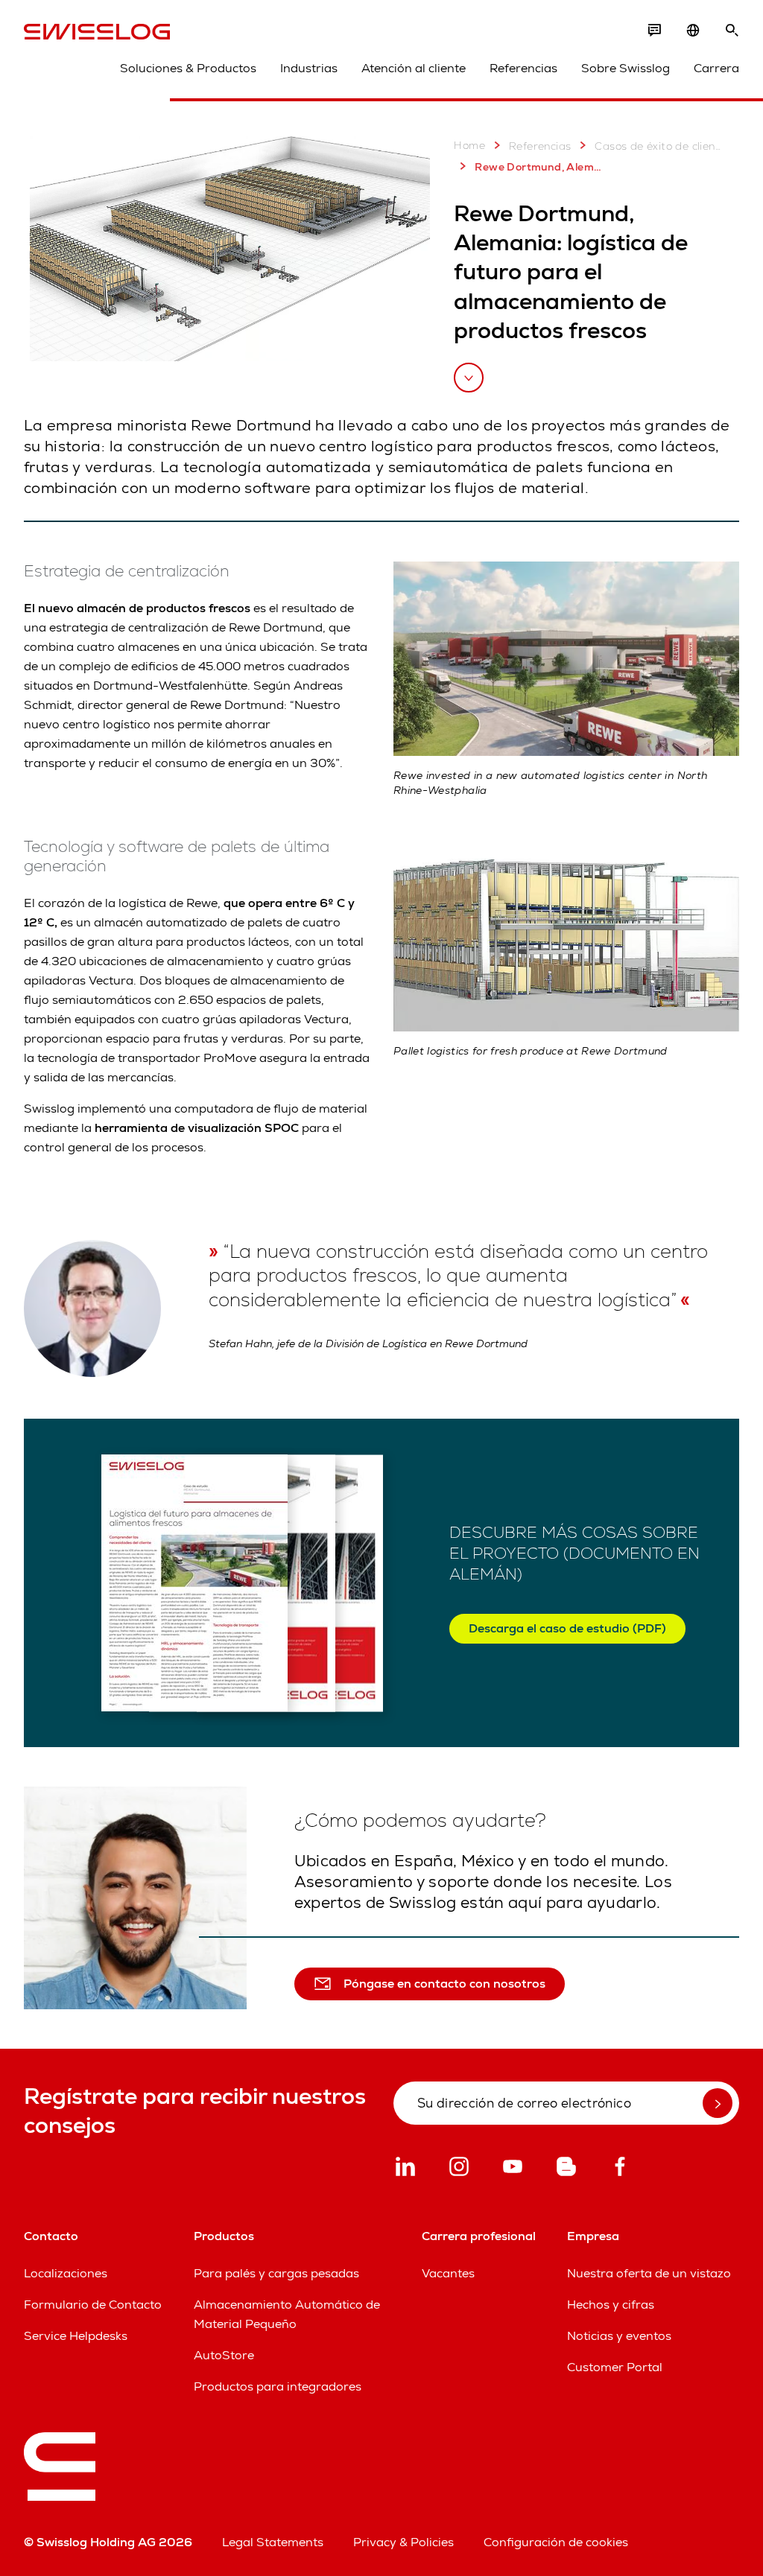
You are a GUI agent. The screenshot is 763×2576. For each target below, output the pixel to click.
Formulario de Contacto (93, 2305)
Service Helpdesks (76, 2336)
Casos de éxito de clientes (659, 146)
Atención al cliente (414, 68)
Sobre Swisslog (626, 68)
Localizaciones (66, 2273)
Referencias (523, 68)
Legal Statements (273, 2542)
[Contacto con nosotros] (654, 31)
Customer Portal (615, 2367)
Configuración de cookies (556, 2542)
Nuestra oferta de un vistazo (649, 2273)
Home (469, 145)
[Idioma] (693, 31)
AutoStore (224, 2355)
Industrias (309, 68)
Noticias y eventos (619, 2336)
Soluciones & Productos (188, 68)
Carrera (716, 68)
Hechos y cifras (611, 2305)
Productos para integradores (278, 2386)
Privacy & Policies (403, 2542)
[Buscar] (732, 31)
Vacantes (448, 2273)
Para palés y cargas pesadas (276, 2273)
